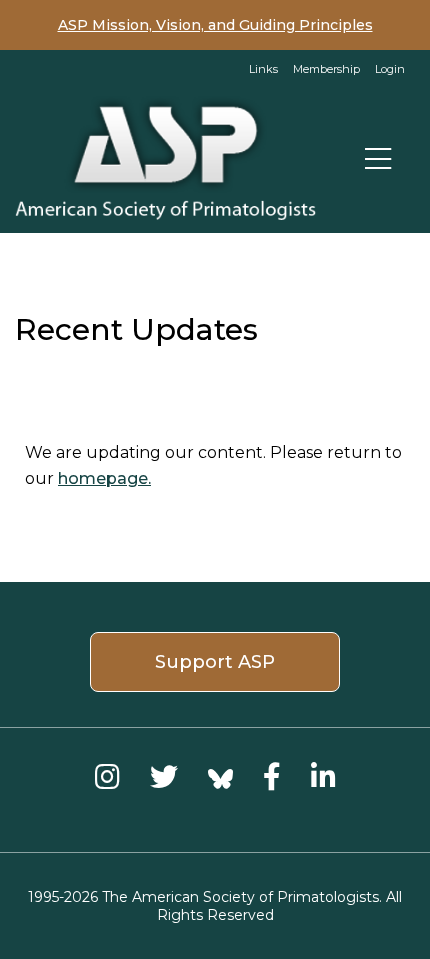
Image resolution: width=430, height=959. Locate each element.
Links (263, 69)
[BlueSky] (220, 776)
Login (390, 69)
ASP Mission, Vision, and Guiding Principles (215, 25)
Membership (326, 69)
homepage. (104, 478)
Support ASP (215, 662)
